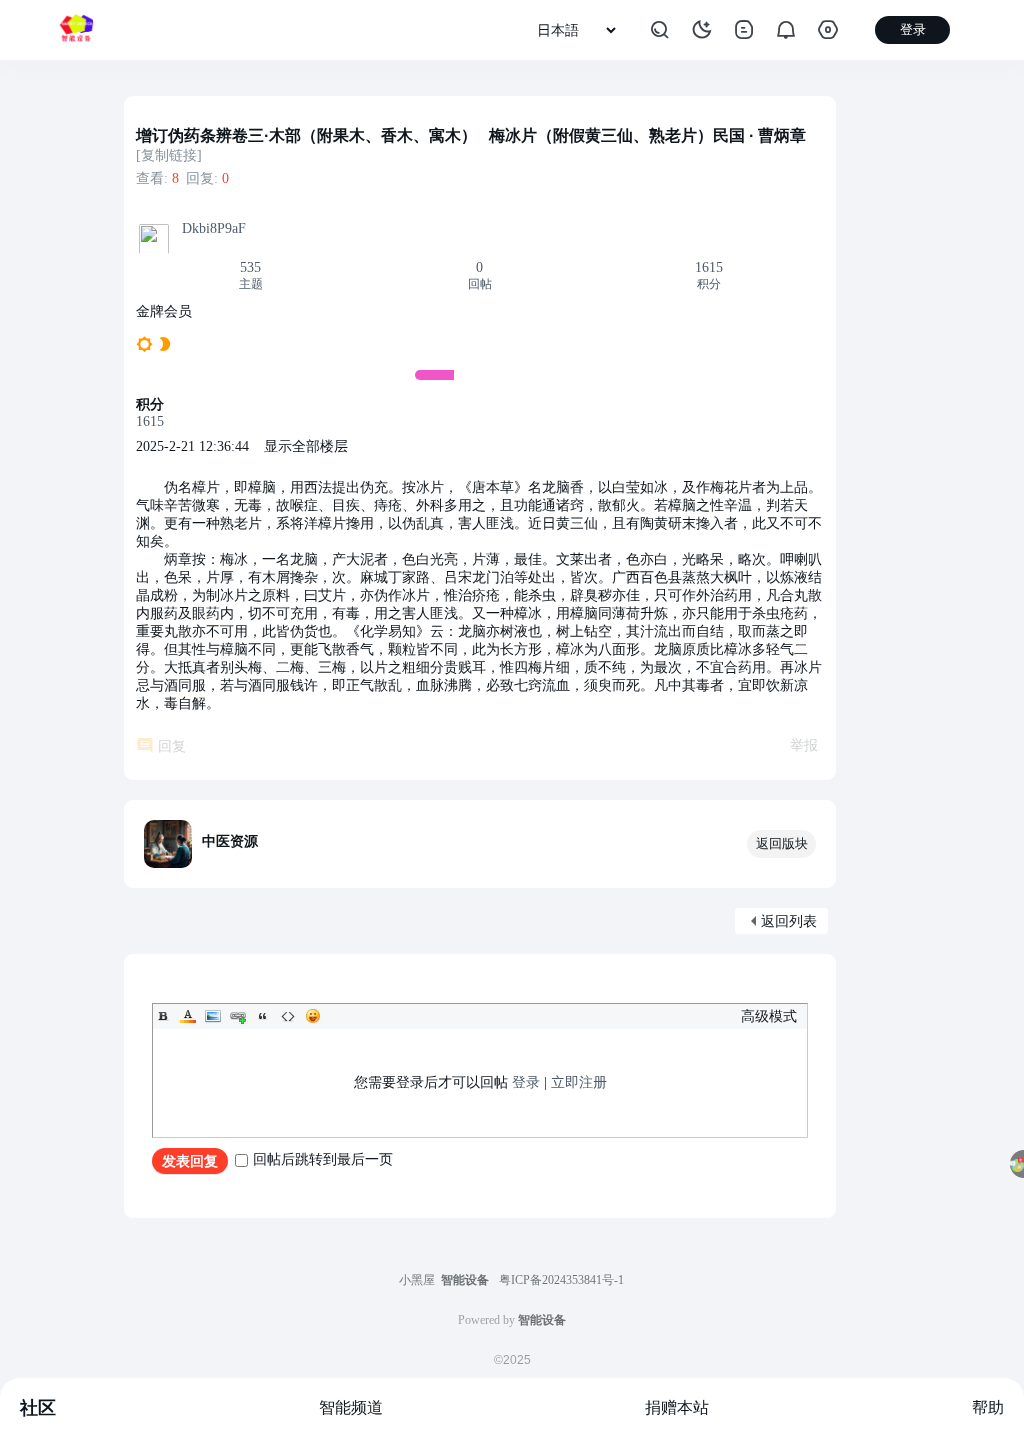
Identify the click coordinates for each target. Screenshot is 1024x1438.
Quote (263, 1016)
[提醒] (786, 30)
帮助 (988, 1407)
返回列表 (789, 921)
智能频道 (351, 1407)
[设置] (828, 30)
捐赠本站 (677, 1407)
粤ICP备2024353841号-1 (561, 1280)
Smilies (313, 1016)
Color (188, 1016)
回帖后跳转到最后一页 (323, 1159)
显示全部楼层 (306, 446)
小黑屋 (417, 1280)
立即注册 (579, 1082)
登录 (526, 1082)
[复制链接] (169, 155)
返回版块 (782, 843)
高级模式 (769, 1016)
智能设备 (465, 1280)
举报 (804, 745)
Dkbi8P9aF (214, 228)
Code (288, 1016)
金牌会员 (164, 311)
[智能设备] (76, 30)
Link (238, 1016)
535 (250, 267)
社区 (38, 1408)
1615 (709, 267)
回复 (172, 746)
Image (213, 1016)
